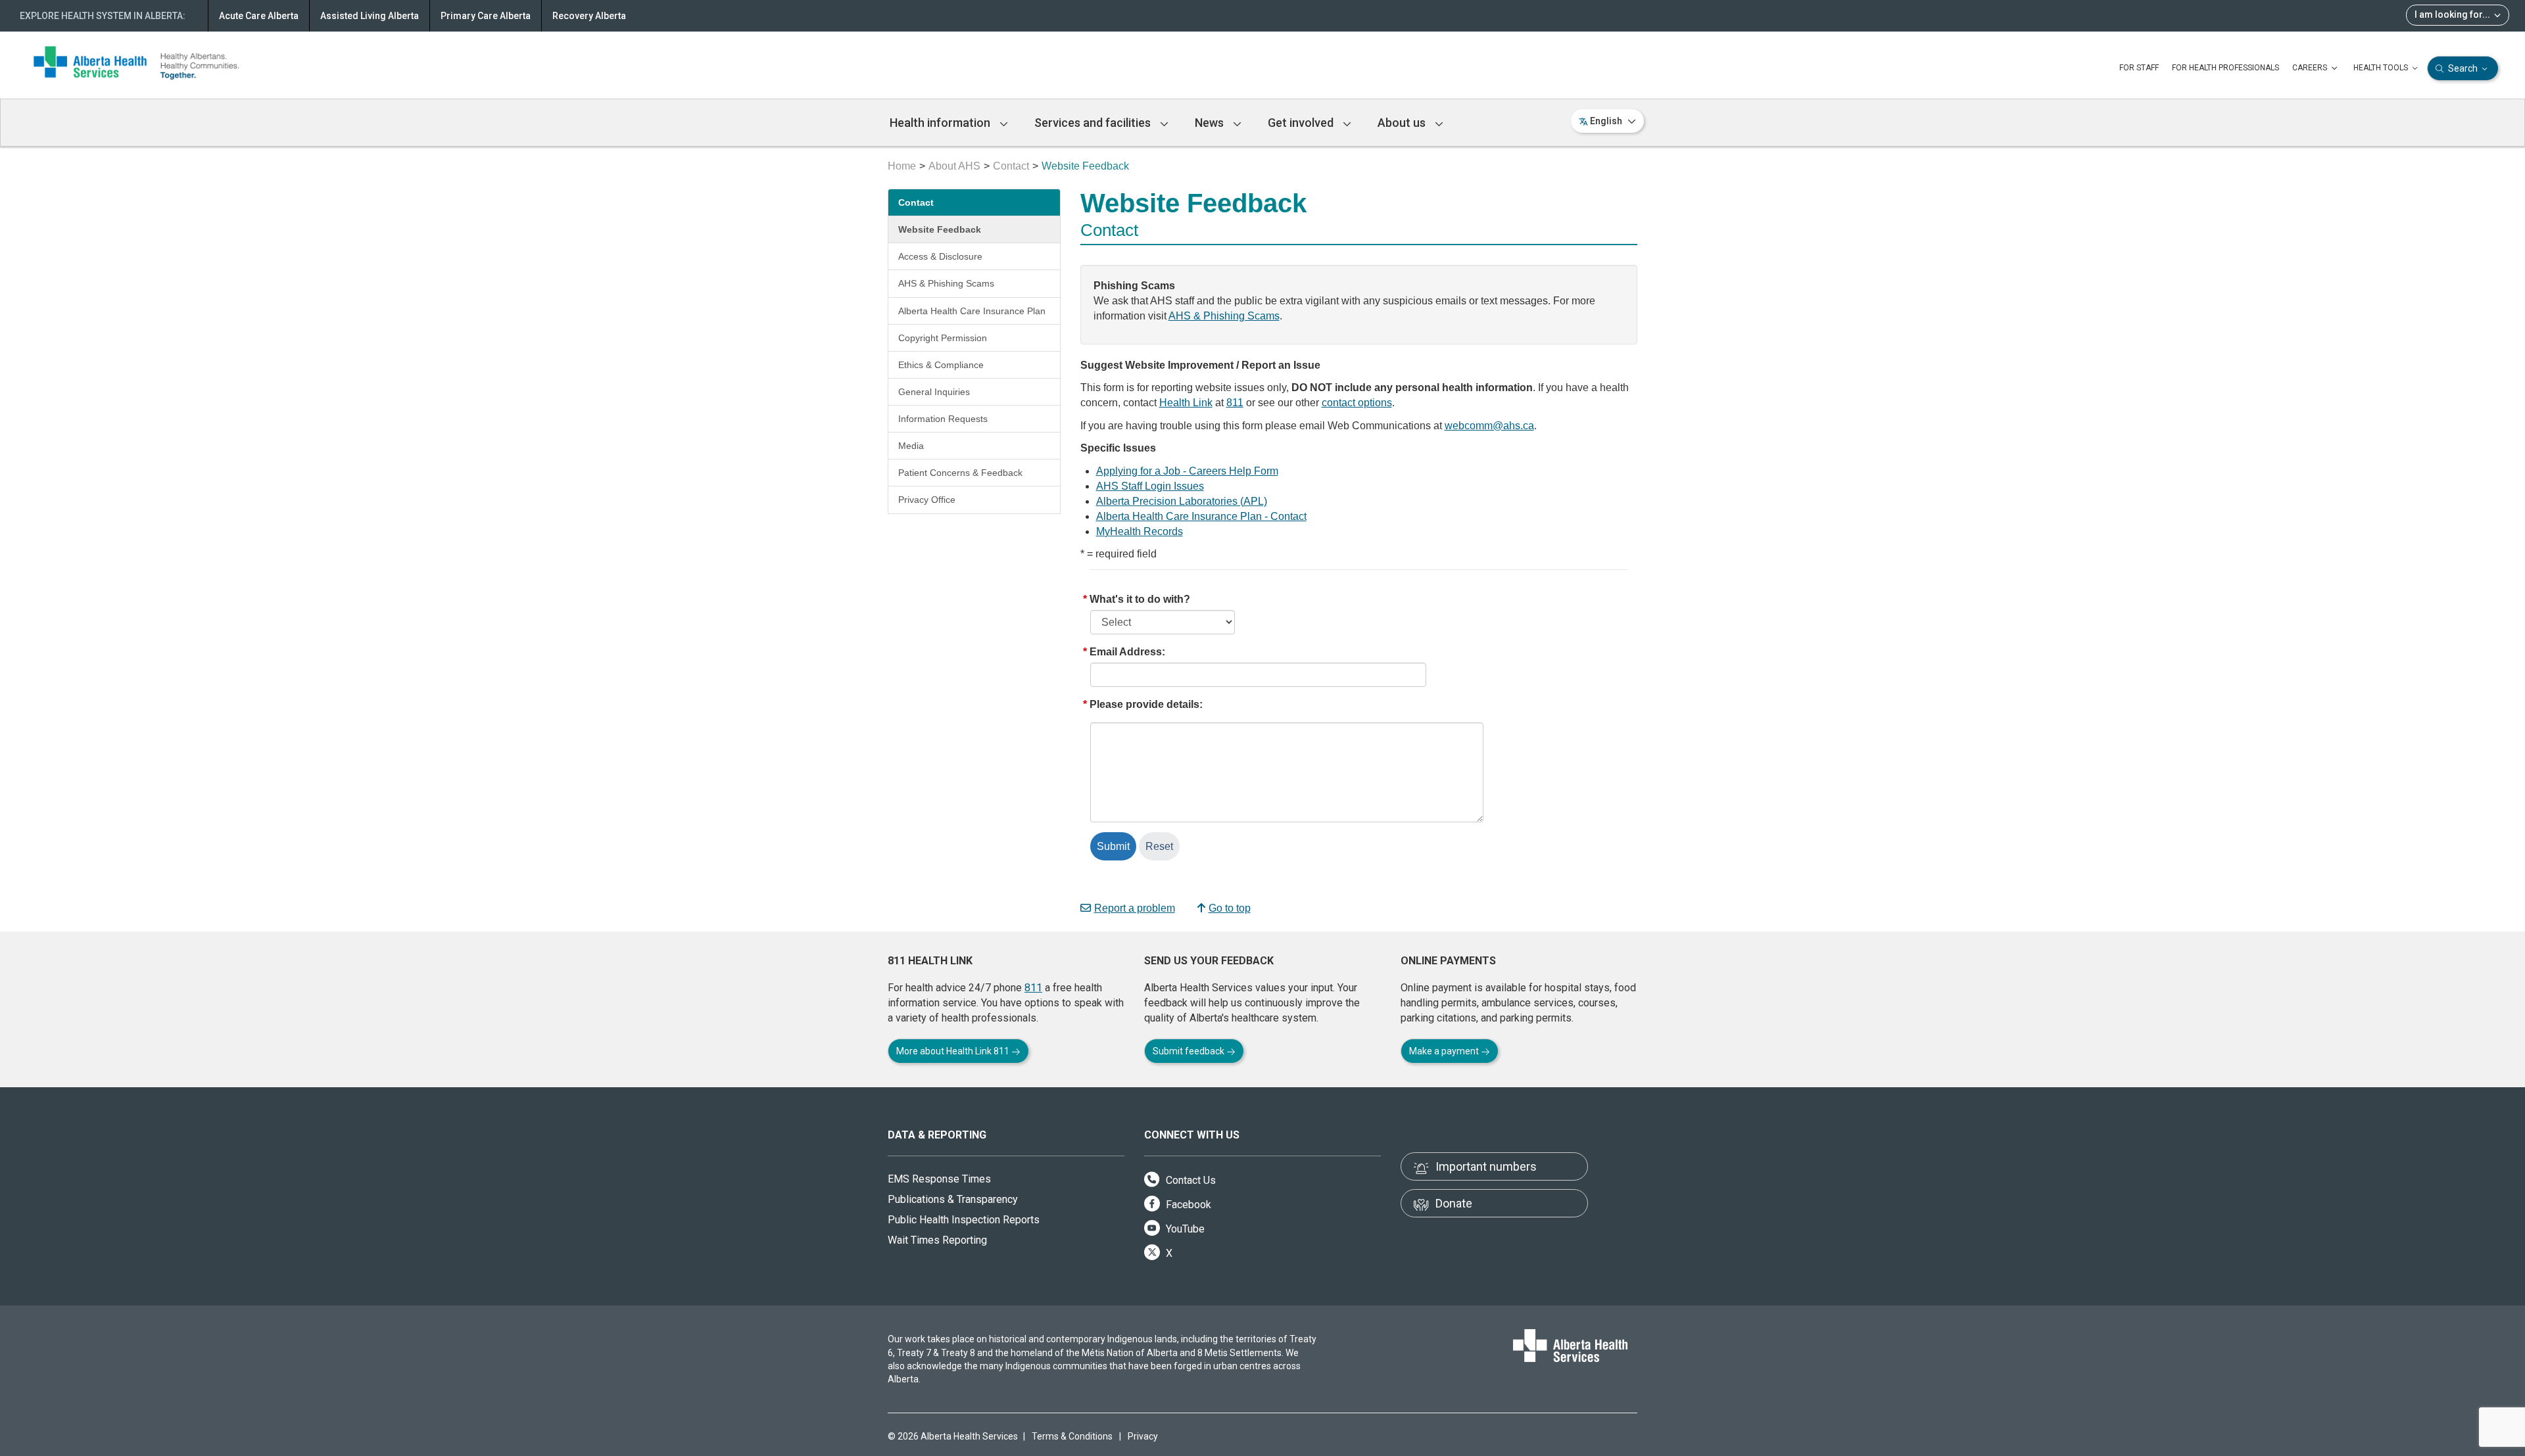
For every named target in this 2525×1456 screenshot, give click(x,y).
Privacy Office (927, 500)
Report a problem (1135, 908)
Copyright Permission (943, 338)
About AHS (954, 166)
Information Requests (943, 419)
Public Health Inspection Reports (964, 1220)
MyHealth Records (1140, 531)
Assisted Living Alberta (370, 16)
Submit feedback (1190, 1051)
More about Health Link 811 (954, 1051)
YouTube (1184, 1229)
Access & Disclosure (940, 256)
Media (911, 446)
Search (2463, 68)
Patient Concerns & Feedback (960, 473)
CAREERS (2311, 68)
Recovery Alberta (589, 16)
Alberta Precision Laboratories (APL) (1182, 501)
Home (902, 166)
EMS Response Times (939, 1179)
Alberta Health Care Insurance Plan (972, 311)
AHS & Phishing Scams (946, 283)
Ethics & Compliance (941, 365)
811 (1235, 403)
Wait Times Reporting (937, 1240)
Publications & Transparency (953, 1199)
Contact (1011, 166)
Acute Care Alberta (259, 16)
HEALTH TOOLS (2382, 68)
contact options (1357, 403)
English (1606, 121)
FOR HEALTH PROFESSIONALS (2225, 68)
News (1211, 123)
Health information (941, 123)
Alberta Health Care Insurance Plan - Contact (1201, 516)
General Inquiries (934, 392)
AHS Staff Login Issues (1150, 486)
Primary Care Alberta (486, 16)
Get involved (1302, 123)
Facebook (1187, 1205)
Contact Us (1190, 1180)
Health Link (1186, 403)
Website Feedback (940, 229)
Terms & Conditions (1072, 1436)
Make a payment (1445, 1051)
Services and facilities (1094, 123)
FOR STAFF (2139, 68)
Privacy (1143, 1436)
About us (1403, 123)
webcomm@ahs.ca (1489, 426)
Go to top (1230, 908)
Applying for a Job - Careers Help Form (1187, 471)
